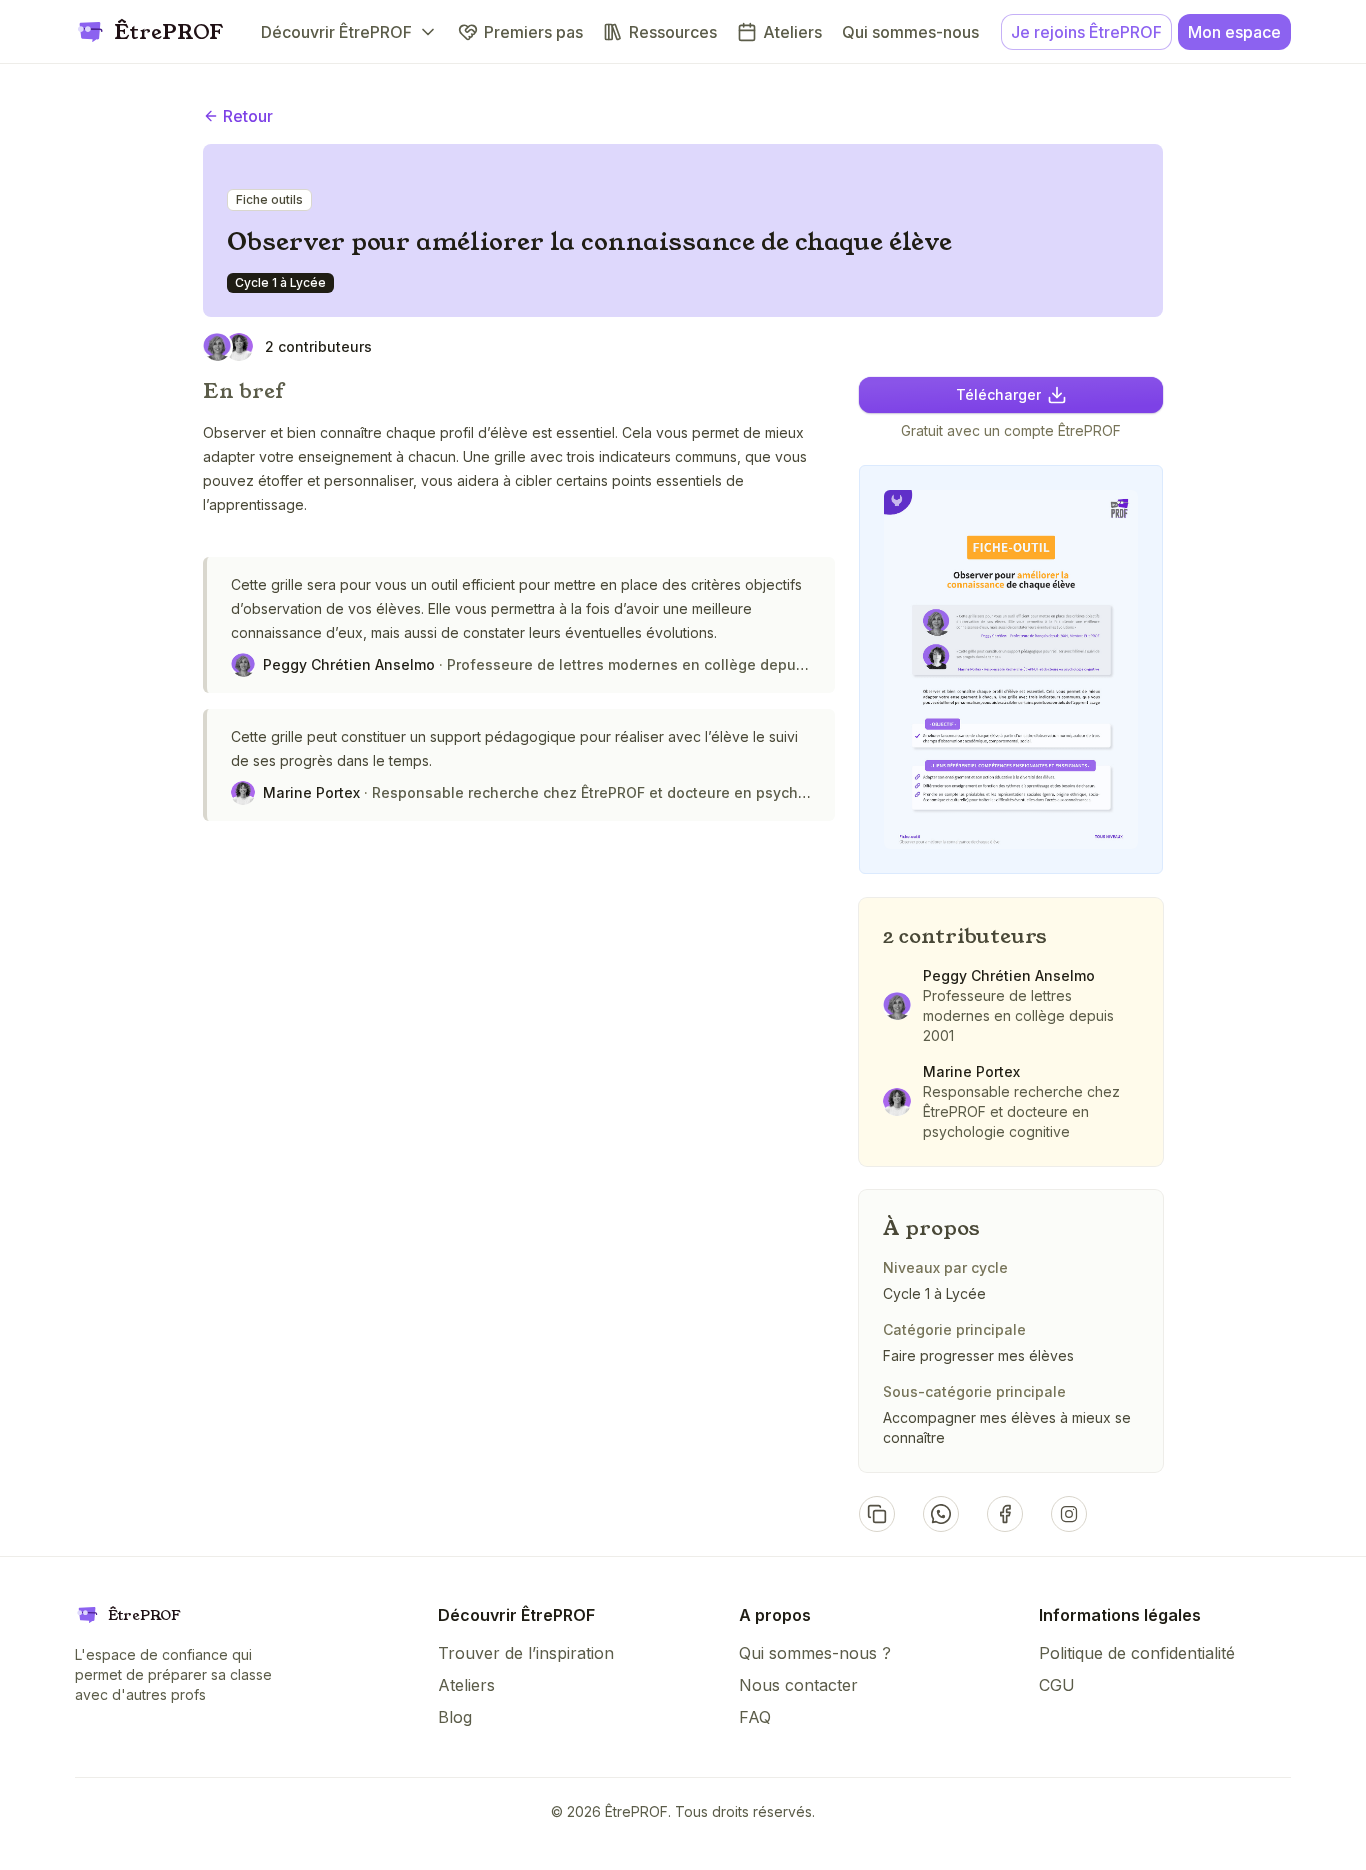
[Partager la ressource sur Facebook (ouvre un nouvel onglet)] (1005, 1514)
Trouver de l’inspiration (526, 1653)
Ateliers (466, 1685)
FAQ (755, 1717)
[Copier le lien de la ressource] (877, 1514)
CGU (1057, 1685)
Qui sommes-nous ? (815, 1653)
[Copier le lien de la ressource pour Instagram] (1069, 1514)
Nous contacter (798, 1685)
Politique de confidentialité (1137, 1653)
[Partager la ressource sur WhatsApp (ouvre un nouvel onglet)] (941, 1514)
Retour (248, 116)
